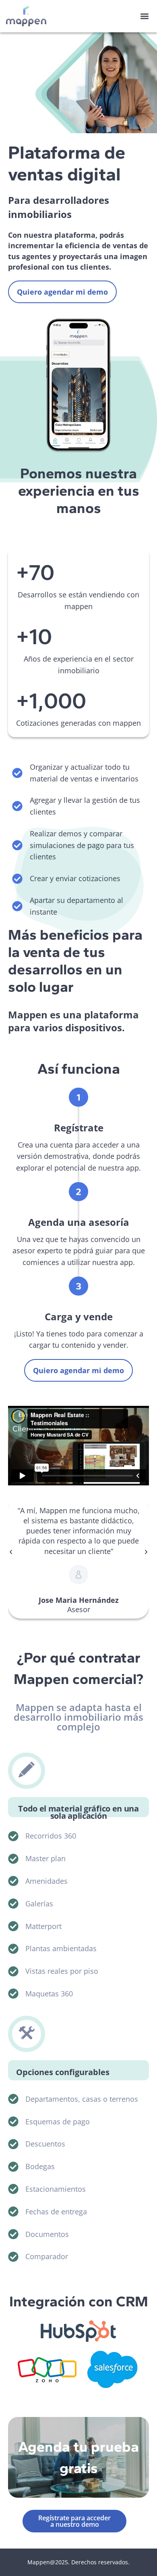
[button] (144, 16)
